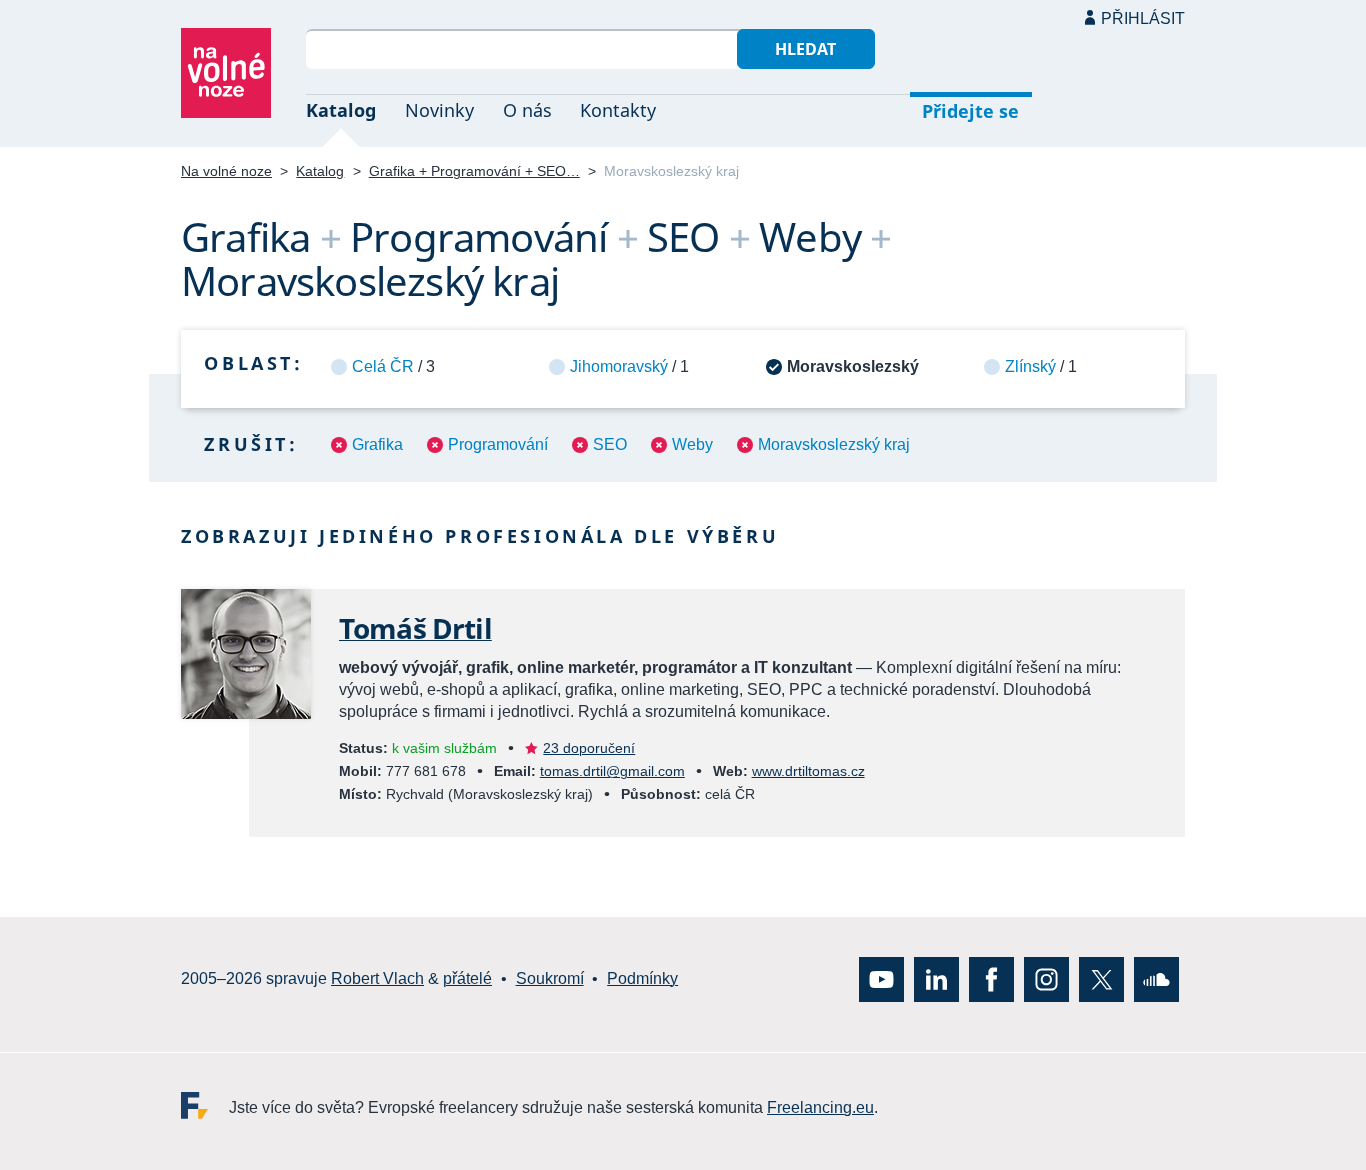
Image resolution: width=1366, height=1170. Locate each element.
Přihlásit (1143, 18)
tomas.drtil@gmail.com (612, 771)
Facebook (991, 979)
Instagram (1046, 979)
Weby (692, 444)
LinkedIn (936, 979)
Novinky (439, 110)
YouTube (881, 979)
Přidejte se (970, 111)
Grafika (377, 444)
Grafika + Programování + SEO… (474, 171)
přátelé (467, 979)
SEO (610, 444)
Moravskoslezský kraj (834, 444)
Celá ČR (383, 366)
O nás (527, 110)
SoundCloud (1156, 979)
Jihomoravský (619, 366)
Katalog (341, 110)
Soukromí (550, 979)
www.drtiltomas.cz (808, 771)
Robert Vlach (377, 979)
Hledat (805, 49)
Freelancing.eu (205, 1105)
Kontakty (618, 110)
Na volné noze (226, 171)
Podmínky (642, 979)
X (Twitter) (1101, 979)
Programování (498, 444)
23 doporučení (589, 748)
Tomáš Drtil (415, 628)
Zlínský (1030, 366)
